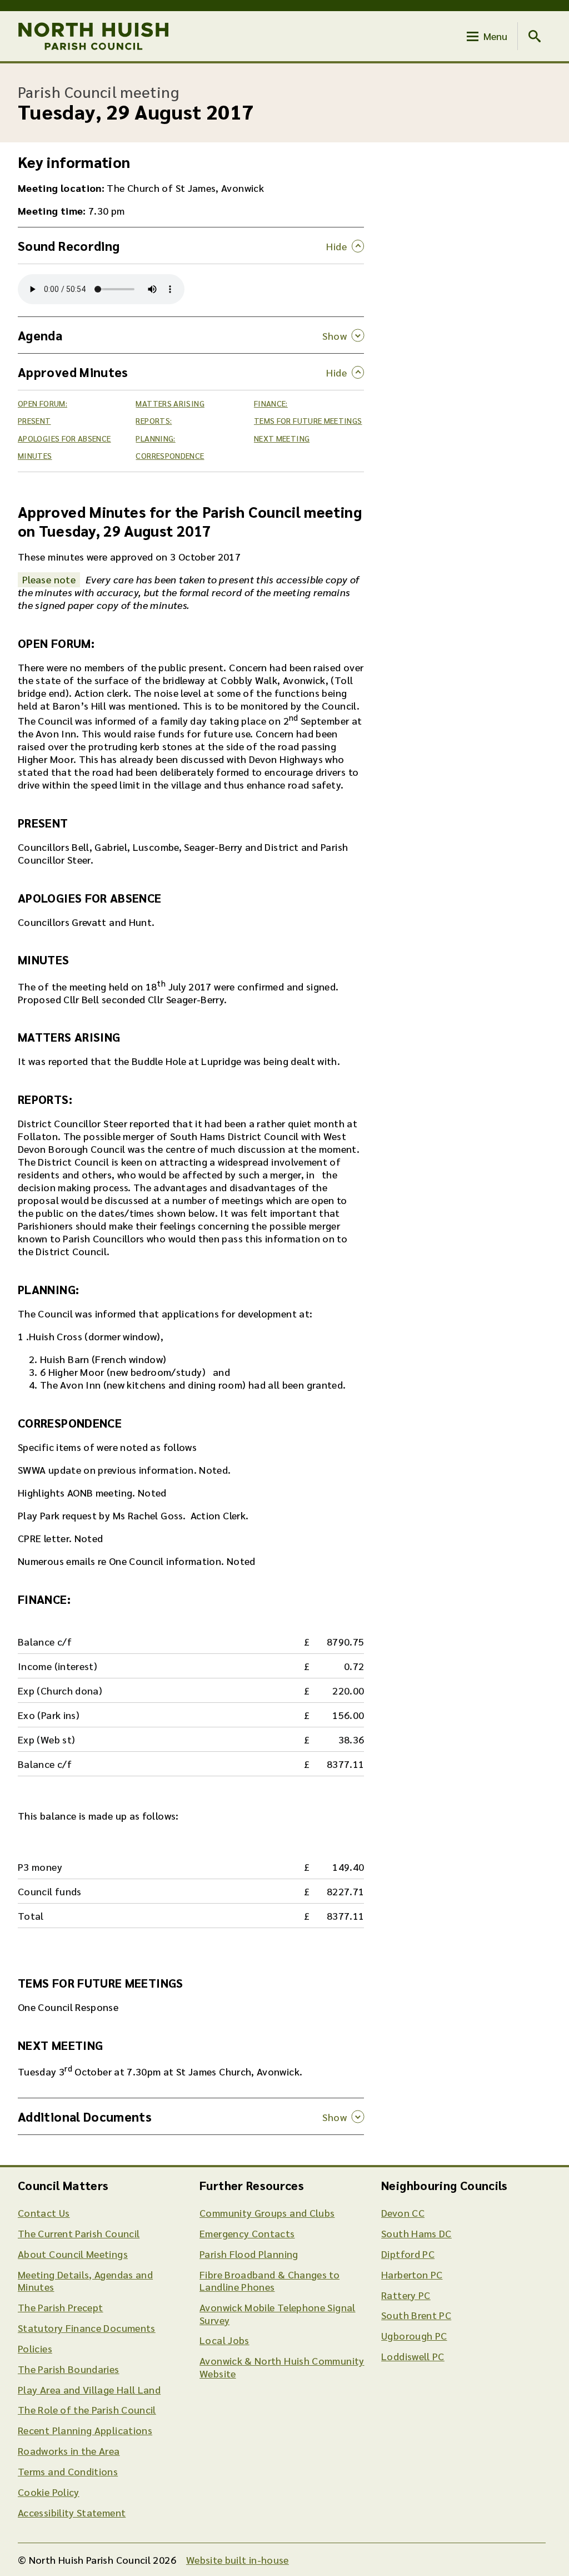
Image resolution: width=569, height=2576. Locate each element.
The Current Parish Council (79, 2233)
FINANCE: (271, 403)
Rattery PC (406, 2295)
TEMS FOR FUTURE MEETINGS (308, 420)
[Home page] (94, 36)
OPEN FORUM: (43, 403)
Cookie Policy (49, 2492)
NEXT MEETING (282, 438)
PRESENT (34, 420)
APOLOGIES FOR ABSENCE (64, 438)
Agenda (40, 335)
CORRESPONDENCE (170, 455)
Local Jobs (224, 2340)
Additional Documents (85, 2116)
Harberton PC (412, 2274)
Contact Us (44, 2213)
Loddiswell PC (413, 2356)
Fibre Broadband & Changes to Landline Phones (269, 2281)
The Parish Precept (60, 2307)
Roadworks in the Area (69, 2451)
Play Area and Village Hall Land (89, 2389)
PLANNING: (155, 438)
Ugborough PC (414, 2335)
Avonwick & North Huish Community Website (282, 2367)
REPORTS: (154, 420)
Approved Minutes (73, 372)
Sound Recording (69, 246)
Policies (35, 2348)
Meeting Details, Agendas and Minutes (85, 2281)
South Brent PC (416, 2315)
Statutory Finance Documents (87, 2328)
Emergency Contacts (247, 2233)
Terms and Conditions (68, 2471)
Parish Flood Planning (249, 2254)
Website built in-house (238, 2560)
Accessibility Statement (72, 2512)
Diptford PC (408, 2254)
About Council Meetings (73, 2254)
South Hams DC (416, 2233)
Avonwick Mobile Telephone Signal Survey (278, 2314)
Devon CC (403, 2213)
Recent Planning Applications (85, 2430)
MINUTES (35, 455)
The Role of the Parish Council (87, 2409)
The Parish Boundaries (69, 2369)
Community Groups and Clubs (267, 2213)
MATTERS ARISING (170, 403)
